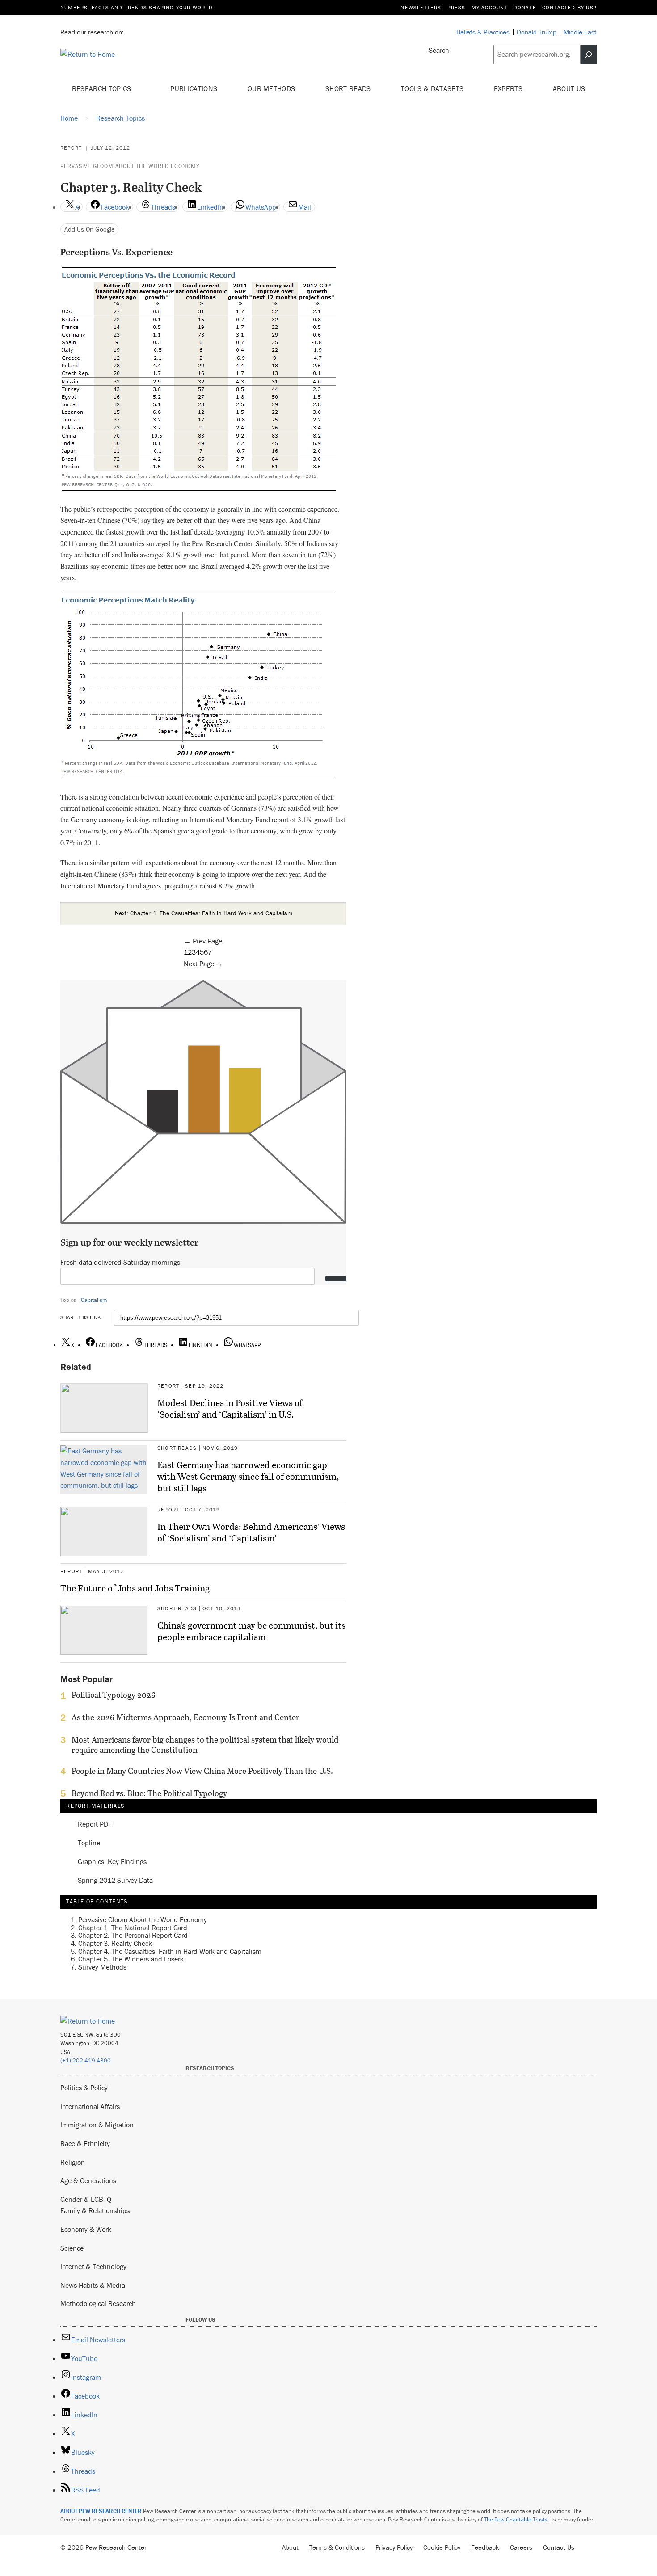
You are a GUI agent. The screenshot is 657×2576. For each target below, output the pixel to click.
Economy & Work (86, 2229)
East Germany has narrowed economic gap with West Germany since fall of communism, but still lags (248, 1476)
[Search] (589, 55)
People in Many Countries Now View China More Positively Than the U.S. (202, 1771)
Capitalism (94, 1300)
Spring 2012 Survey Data (115, 1881)
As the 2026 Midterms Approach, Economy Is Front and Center (185, 1717)
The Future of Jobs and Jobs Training (135, 1588)
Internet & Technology (93, 2266)
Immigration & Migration (97, 2125)
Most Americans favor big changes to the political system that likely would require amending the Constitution (205, 1745)
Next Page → (203, 964)
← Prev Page (203, 941)
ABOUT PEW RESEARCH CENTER (101, 2511)
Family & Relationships (95, 2210)
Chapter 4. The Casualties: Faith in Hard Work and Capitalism (170, 1951)
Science (72, 2248)
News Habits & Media (93, 2285)
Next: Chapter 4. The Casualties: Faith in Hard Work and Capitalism (204, 913)
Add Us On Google (90, 229)
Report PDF (95, 1824)
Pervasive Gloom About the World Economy (130, 166)
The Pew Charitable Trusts (516, 2519)
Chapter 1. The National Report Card (133, 1928)
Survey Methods (102, 1967)
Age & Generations (88, 2180)
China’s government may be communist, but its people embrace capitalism (251, 1631)
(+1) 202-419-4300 (86, 2060)
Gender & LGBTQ (86, 2199)
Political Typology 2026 (114, 1695)
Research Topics (103, 88)
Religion (73, 2162)
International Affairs (90, 2106)
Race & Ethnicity (85, 2143)
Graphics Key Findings (112, 1862)
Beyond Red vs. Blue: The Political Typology (149, 1793)
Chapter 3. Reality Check (115, 1943)
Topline (89, 1843)
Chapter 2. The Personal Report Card (133, 1935)
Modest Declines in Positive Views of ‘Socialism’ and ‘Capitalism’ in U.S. (230, 1408)
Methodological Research (98, 2303)
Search (439, 50)
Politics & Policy (84, 2088)
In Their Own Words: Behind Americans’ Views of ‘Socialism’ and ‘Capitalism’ (251, 1532)
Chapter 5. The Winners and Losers (131, 1959)
